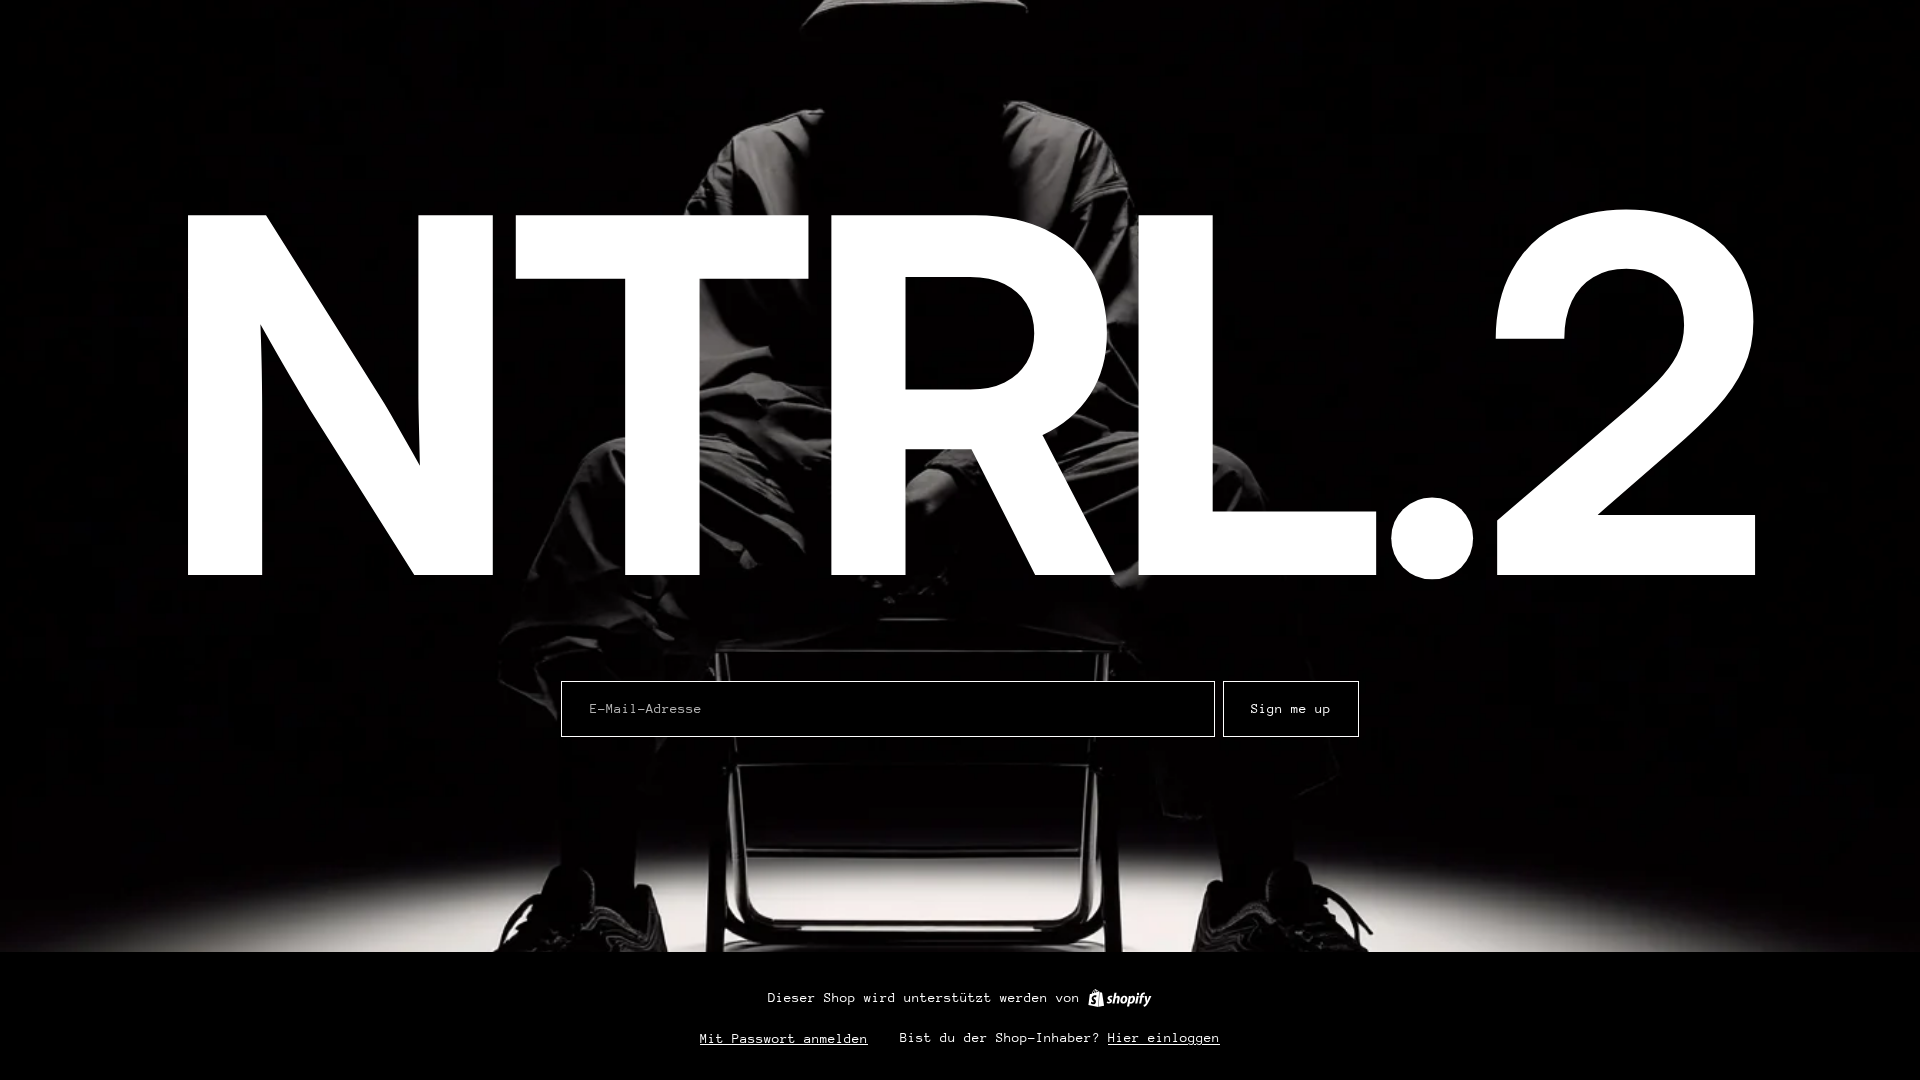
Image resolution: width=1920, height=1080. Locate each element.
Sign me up (1291, 708)
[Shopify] (1119, 998)
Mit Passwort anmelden (784, 1038)
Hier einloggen (1164, 1037)
